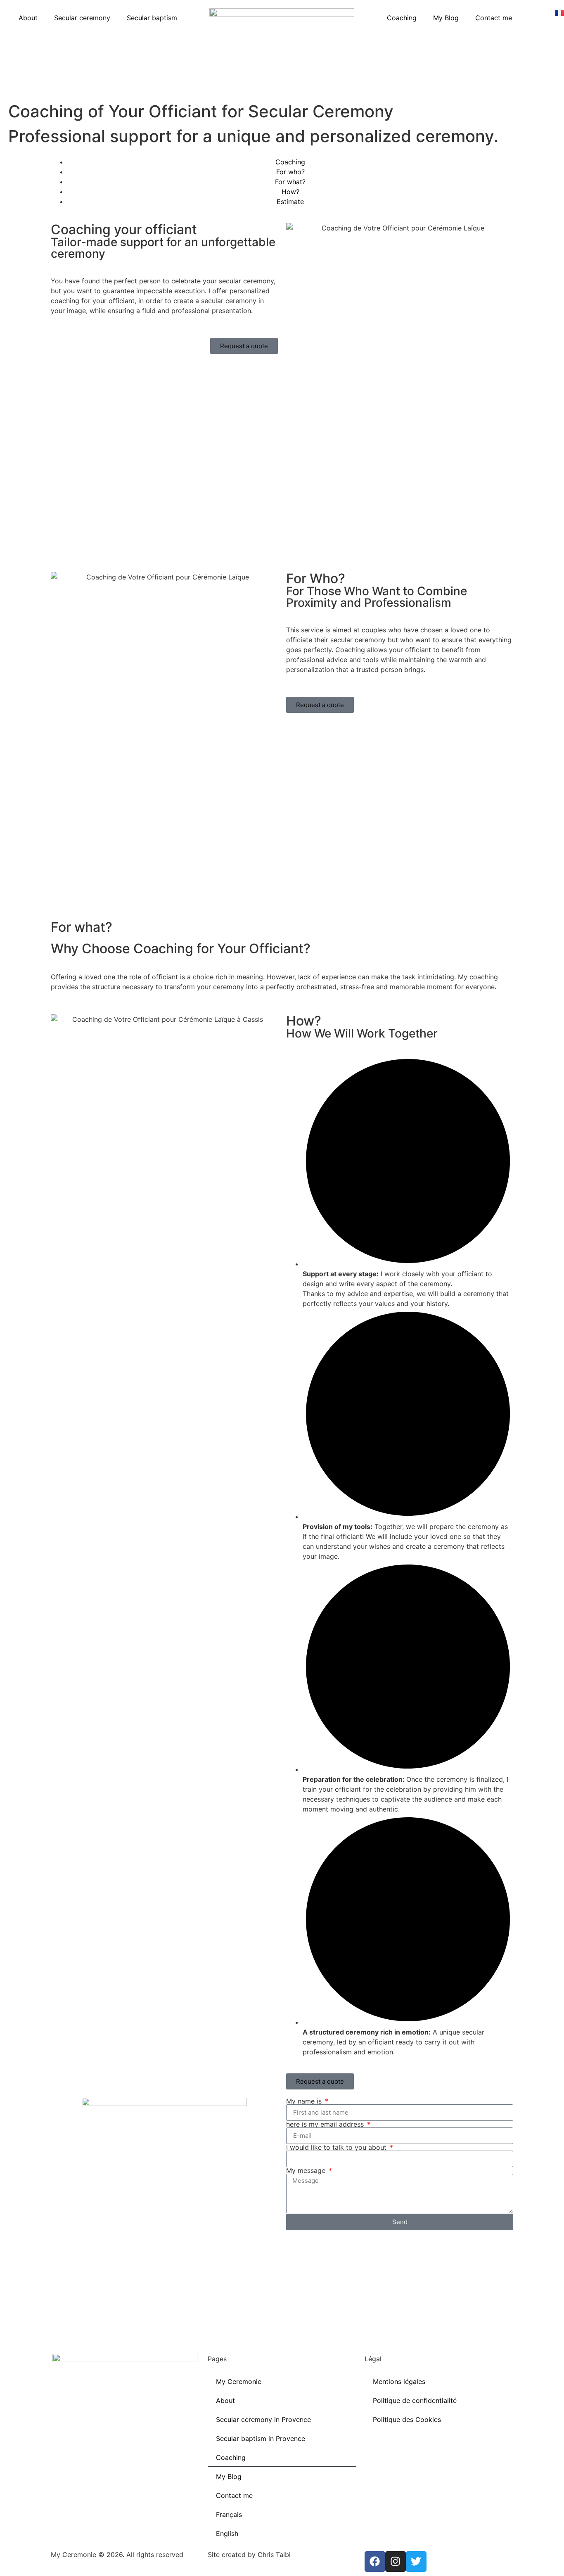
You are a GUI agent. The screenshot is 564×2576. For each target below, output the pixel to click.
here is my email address (326, 2124)
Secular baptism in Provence (261, 2438)
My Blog (446, 18)
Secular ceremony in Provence (263, 2419)
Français (229, 2514)
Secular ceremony (82, 18)
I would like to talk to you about (337, 2147)
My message (307, 2170)
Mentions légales (399, 2381)
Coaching (402, 18)
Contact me (494, 18)
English (227, 2533)
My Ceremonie (239, 2381)
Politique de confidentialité (415, 2400)
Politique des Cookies (407, 2419)
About (28, 18)
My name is (305, 2101)
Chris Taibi (274, 2555)
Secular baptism (152, 18)
